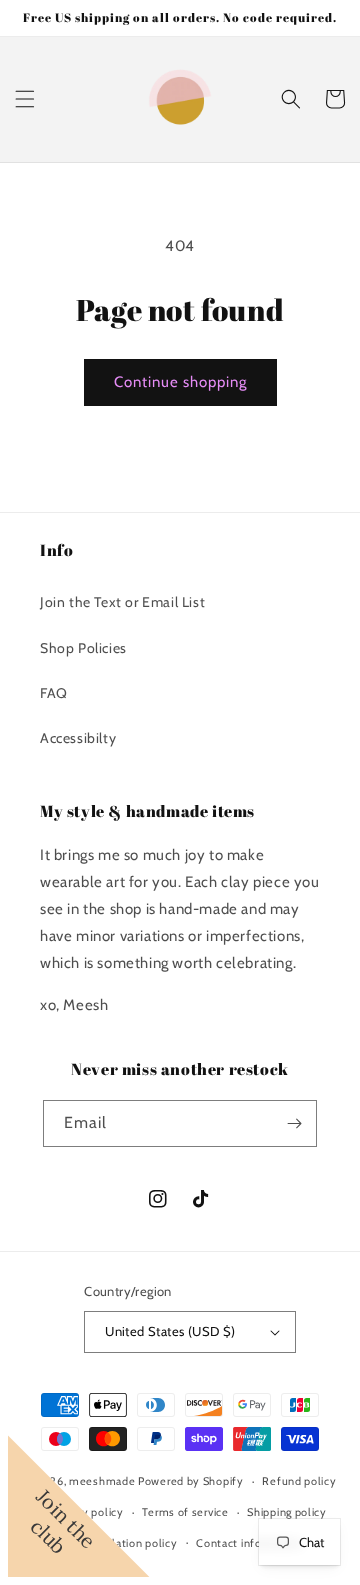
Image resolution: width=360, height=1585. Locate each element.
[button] (25, 99)
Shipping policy (287, 1512)
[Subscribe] (294, 1123)
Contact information (249, 1543)
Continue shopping (180, 382)
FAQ (54, 693)
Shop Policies (83, 648)
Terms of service (185, 1512)
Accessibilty (78, 738)
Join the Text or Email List (122, 602)
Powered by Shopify (191, 1481)
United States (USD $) (170, 1331)
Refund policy (299, 1481)
